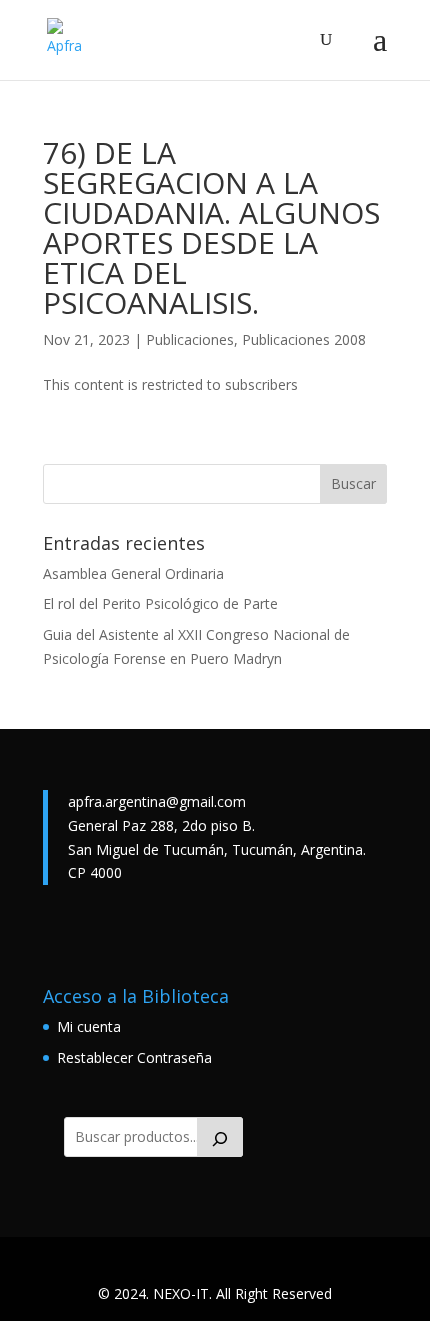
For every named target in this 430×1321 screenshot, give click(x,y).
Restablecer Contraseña (134, 1057)
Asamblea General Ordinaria (133, 573)
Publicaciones (190, 339)
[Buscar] (220, 1137)
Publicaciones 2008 (304, 339)
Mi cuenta (89, 1026)
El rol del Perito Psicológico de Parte (160, 603)
